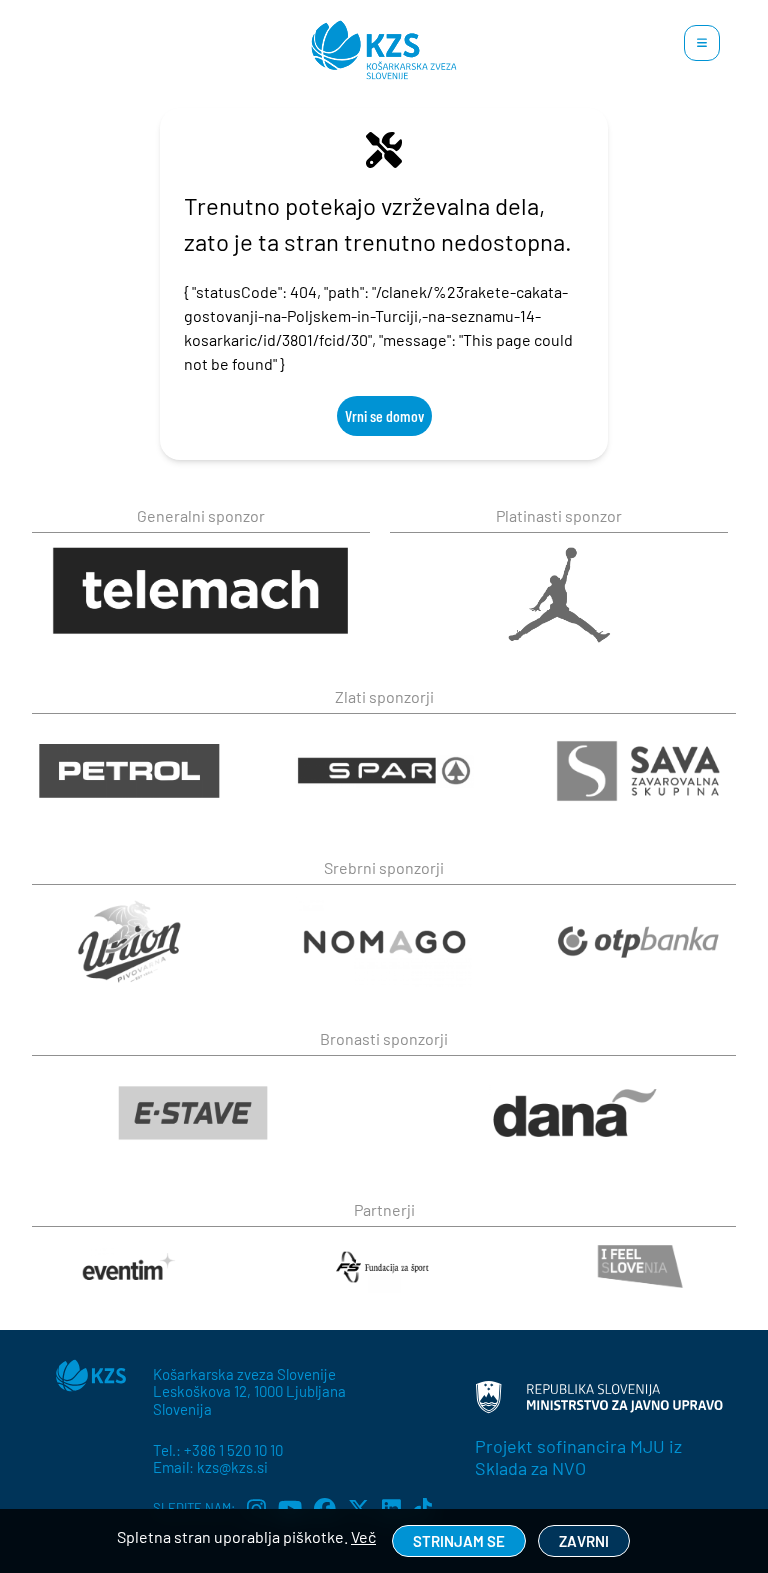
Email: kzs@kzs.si (210, 1467)
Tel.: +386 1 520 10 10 (218, 1450)
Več (363, 1536)
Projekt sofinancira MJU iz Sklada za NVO (578, 1457)
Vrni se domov (384, 415)
